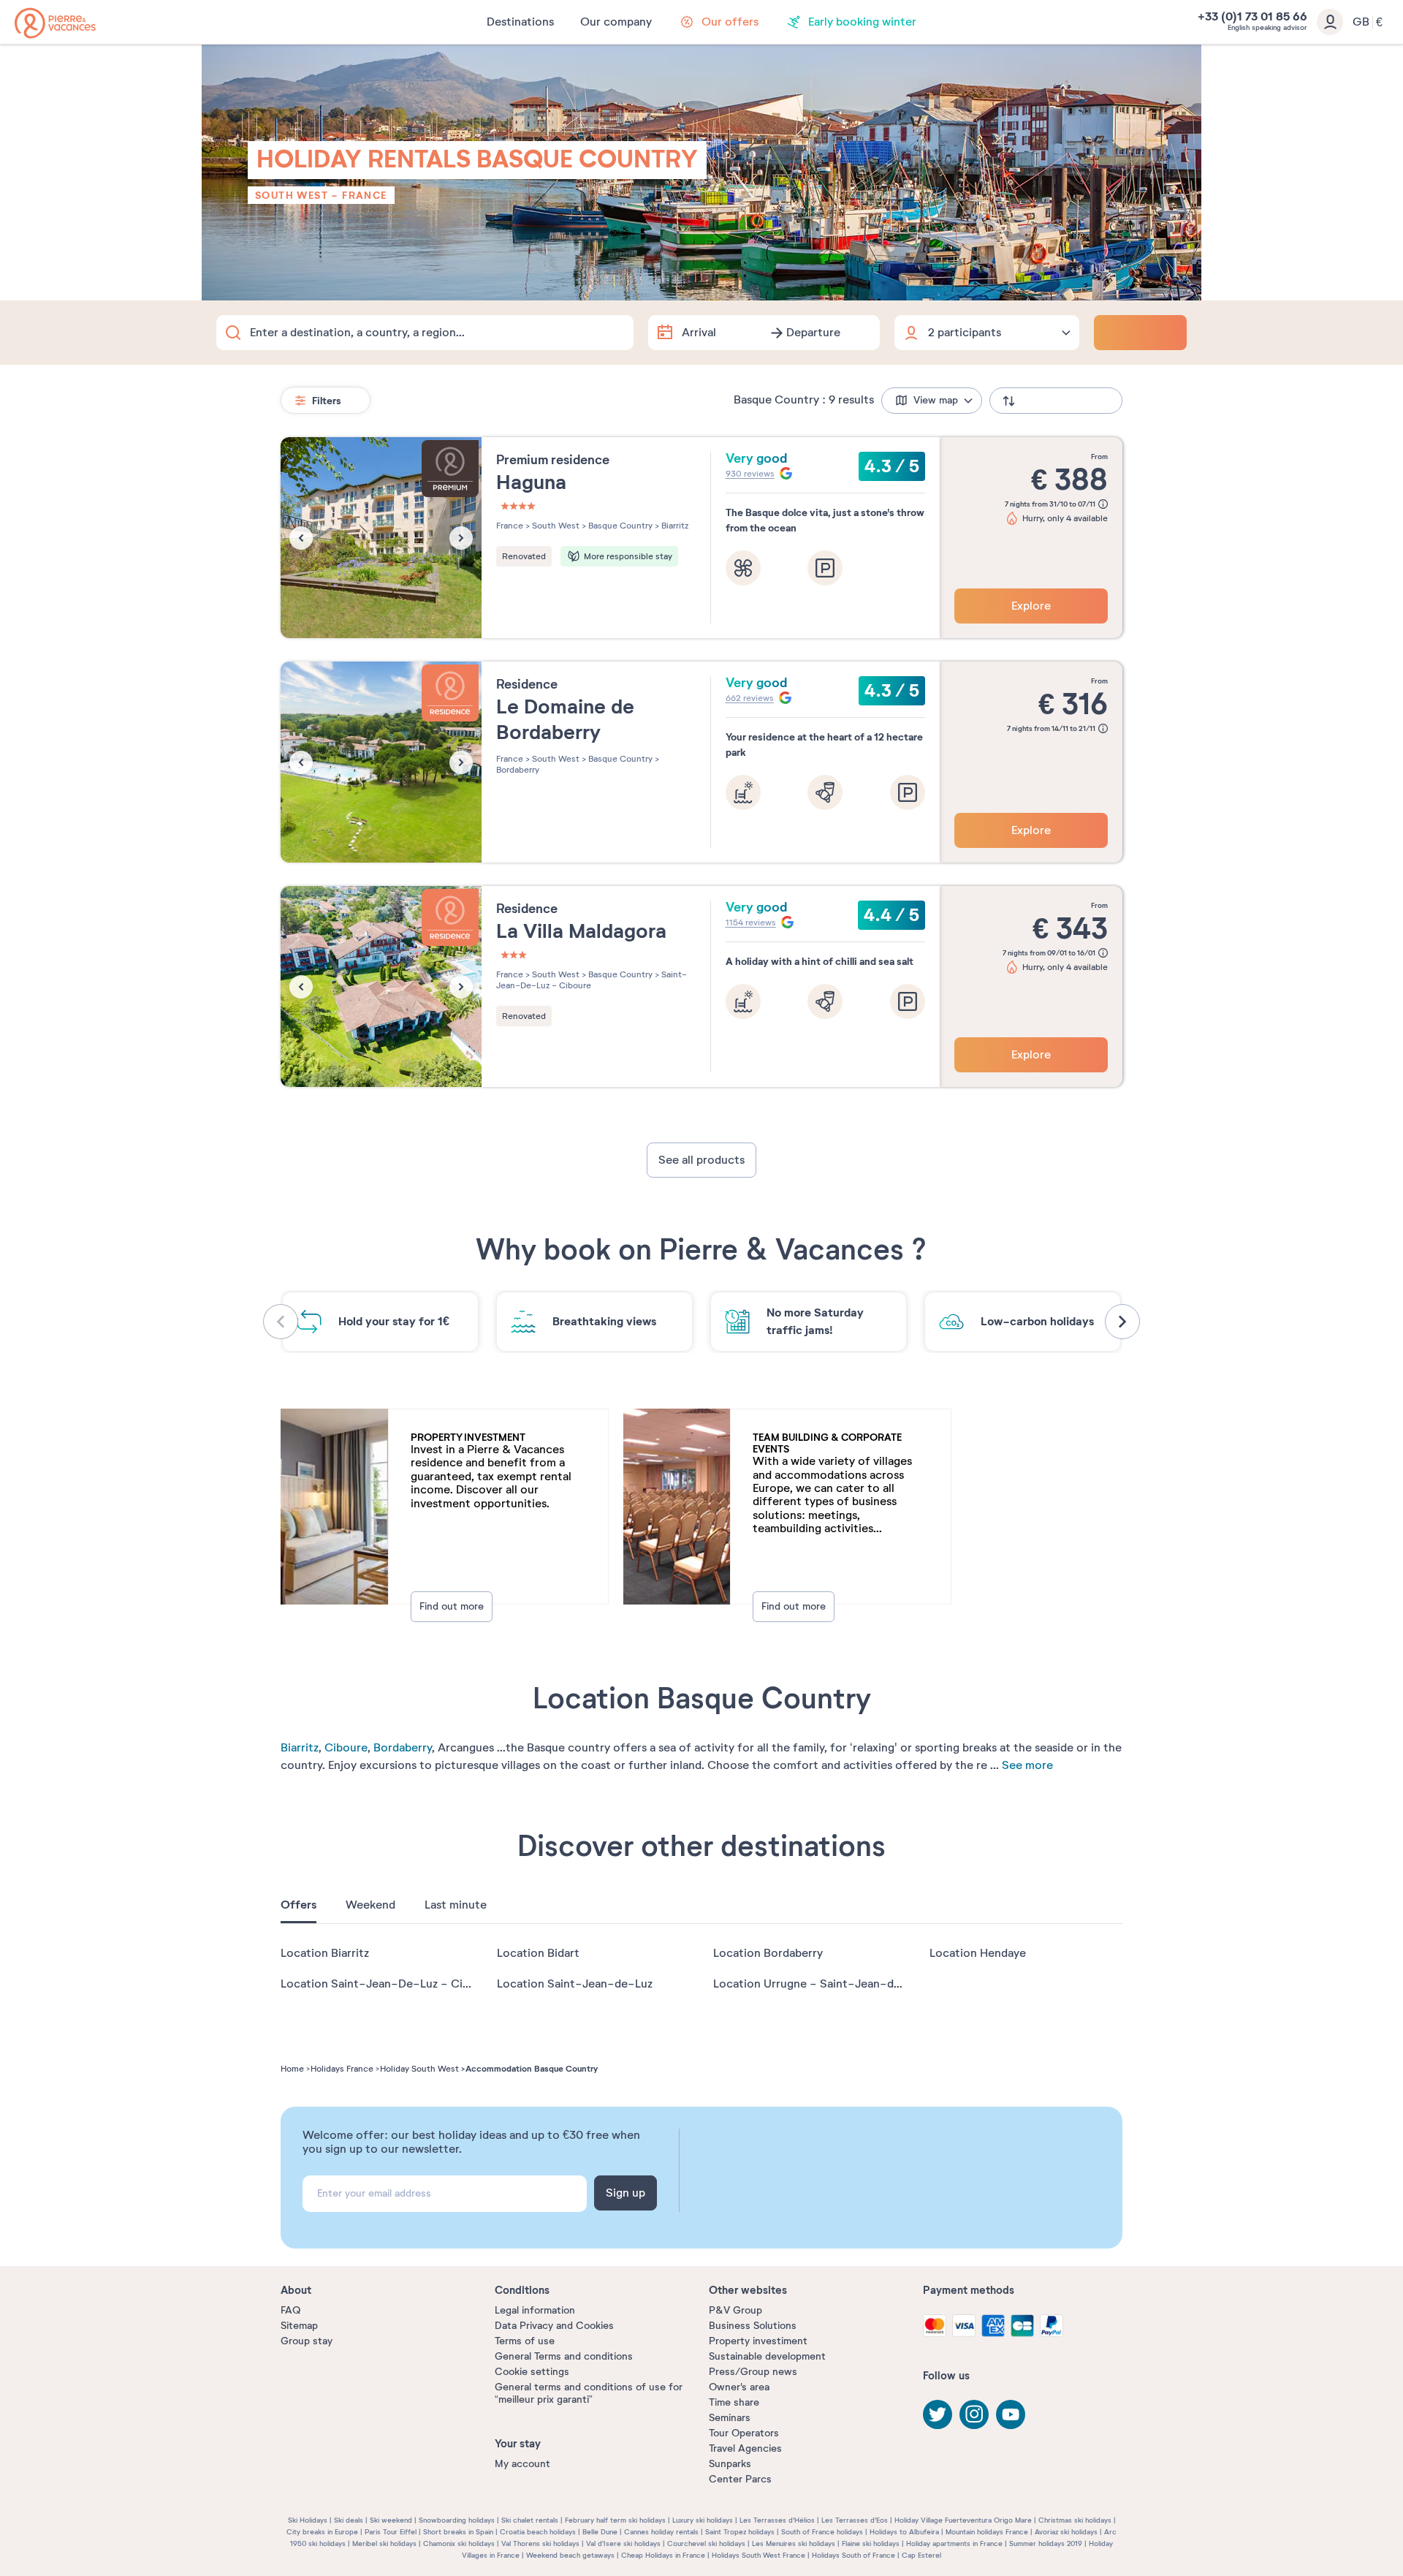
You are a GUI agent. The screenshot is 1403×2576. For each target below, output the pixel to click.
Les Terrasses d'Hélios (777, 2520)
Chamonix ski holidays (459, 2543)
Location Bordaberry (768, 1953)
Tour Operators (744, 2433)
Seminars (730, 2418)
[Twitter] (938, 2414)
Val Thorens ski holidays (540, 2543)
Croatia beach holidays (538, 2532)
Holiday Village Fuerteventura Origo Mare (963, 2520)
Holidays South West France (758, 2555)
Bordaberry (403, 1748)
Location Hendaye (978, 1953)
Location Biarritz (325, 1953)
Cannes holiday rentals (661, 2532)
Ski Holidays (308, 2520)
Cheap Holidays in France (663, 2555)
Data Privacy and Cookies (554, 2326)
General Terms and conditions (564, 2356)
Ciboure (346, 1748)
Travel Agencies (745, 2448)
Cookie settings (532, 2372)
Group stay (307, 2341)
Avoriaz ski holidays (1066, 2532)
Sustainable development (767, 2356)
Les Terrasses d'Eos (855, 2520)
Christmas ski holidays (1075, 2520)
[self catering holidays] (55, 23)
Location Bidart (538, 1953)
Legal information (535, 2310)
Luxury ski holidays (703, 2520)
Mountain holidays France (987, 2532)
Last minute (456, 1905)
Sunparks (730, 2464)
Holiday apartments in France (954, 2543)
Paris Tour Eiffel (391, 2532)
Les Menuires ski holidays (794, 2543)
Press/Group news (753, 2372)
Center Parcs (740, 2479)
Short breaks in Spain (458, 2532)
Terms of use (525, 2341)
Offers (299, 1905)
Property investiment (758, 2341)
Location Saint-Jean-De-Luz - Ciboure (387, 1984)
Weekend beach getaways (570, 2555)
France (364, 195)
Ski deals (349, 2520)
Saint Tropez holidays (740, 2532)
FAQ (290, 2310)
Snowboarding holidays (457, 2520)
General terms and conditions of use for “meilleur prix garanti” (589, 2393)
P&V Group (735, 2310)
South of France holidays (822, 2532)
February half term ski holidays (615, 2520)
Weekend (370, 1905)
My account (522, 2464)
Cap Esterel (921, 2555)
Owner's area (739, 2387)
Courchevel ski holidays (706, 2543)
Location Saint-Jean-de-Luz (575, 1984)
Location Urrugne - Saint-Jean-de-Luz (819, 1984)
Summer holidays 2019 (1046, 2543)
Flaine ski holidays (871, 2543)
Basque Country (619, 526)
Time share (734, 2402)
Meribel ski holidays (384, 2543)
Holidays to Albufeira (904, 2532)
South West (292, 195)
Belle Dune (600, 2532)
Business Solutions (753, 2326)
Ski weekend (391, 2520)
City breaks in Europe (322, 2532)
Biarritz (300, 1748)
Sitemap (299, 2326)
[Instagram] (974, 2414)
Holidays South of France (853, 2555)
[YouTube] (1011, 2414)
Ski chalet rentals (530, 2520)
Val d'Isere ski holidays (623, 2543)
